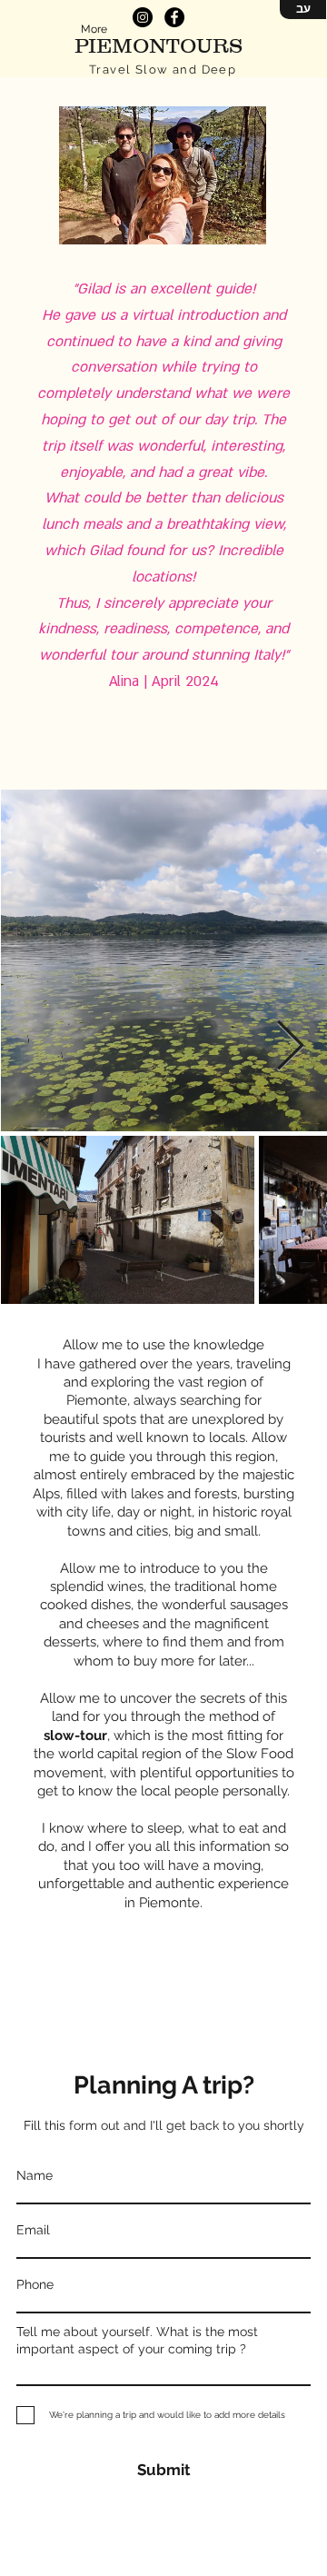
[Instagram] (143, 17)
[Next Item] (290, 1046)
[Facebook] (174, 17)
